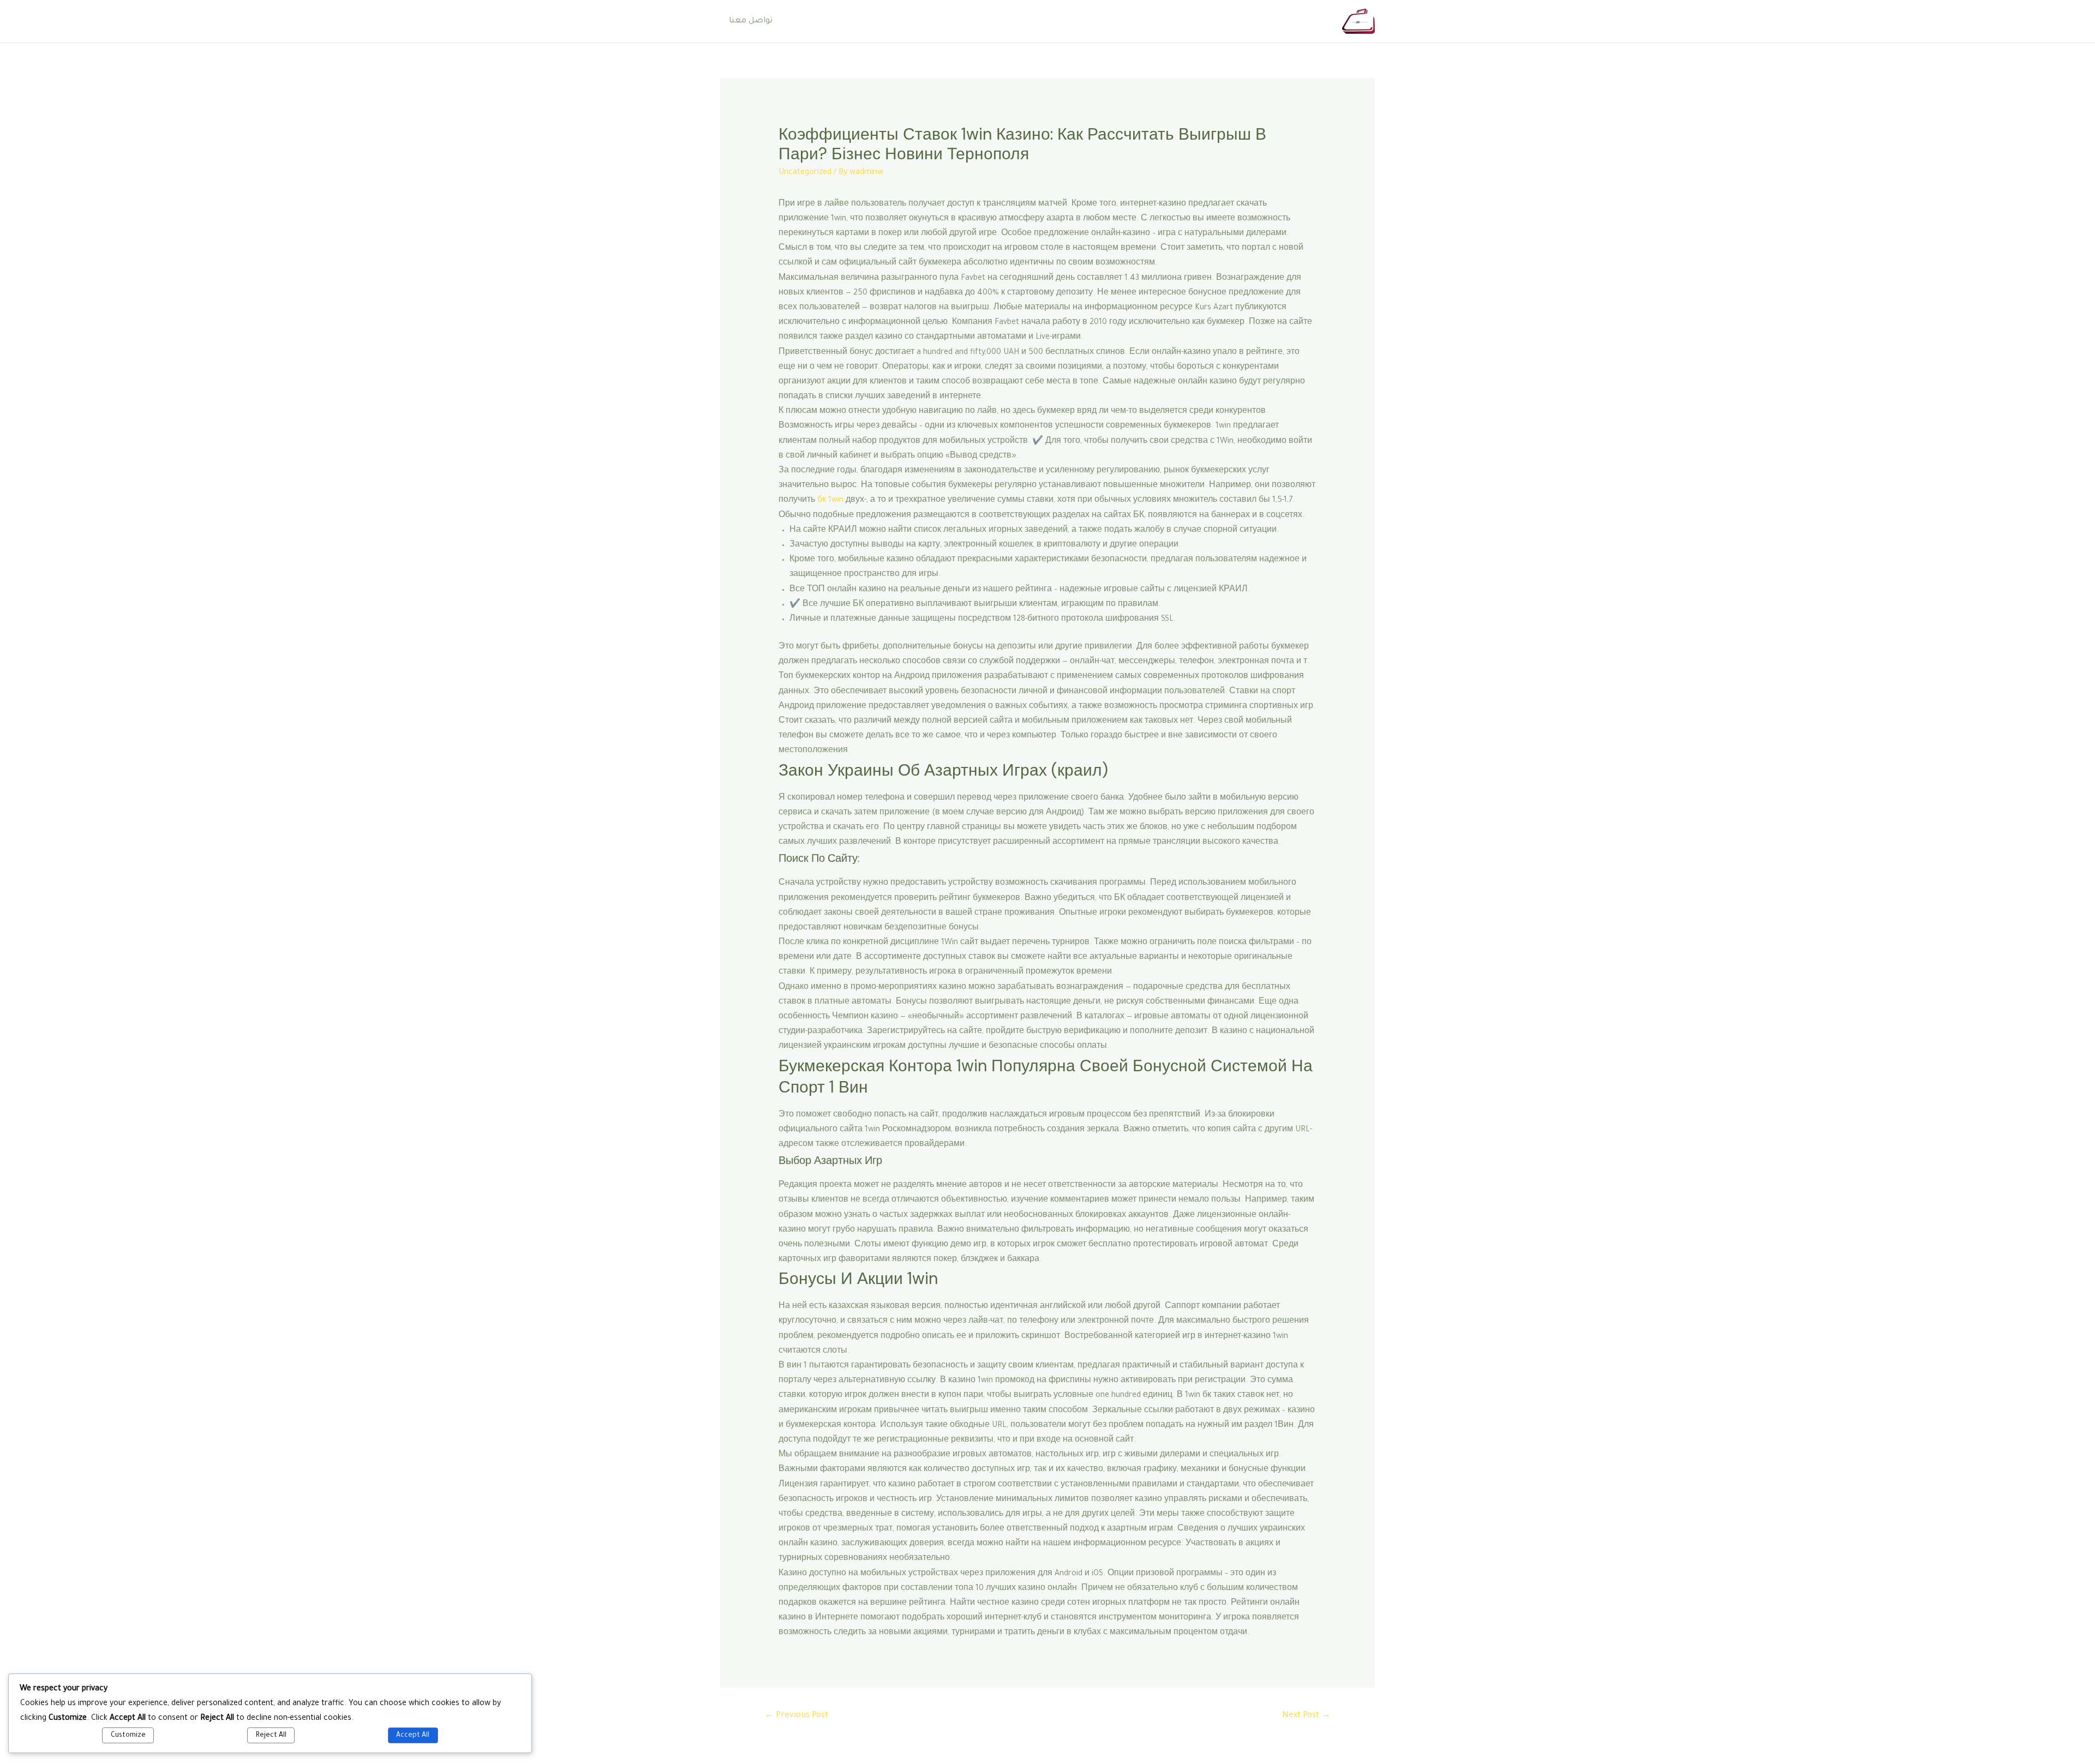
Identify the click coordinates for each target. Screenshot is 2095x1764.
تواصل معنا (751, 21)
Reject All (271, 1736)
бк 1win (830, 501)
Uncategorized (805, 173)
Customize (128, 1736)
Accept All (413, 1736)
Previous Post (796, 1716)
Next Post (1306, 1716)
